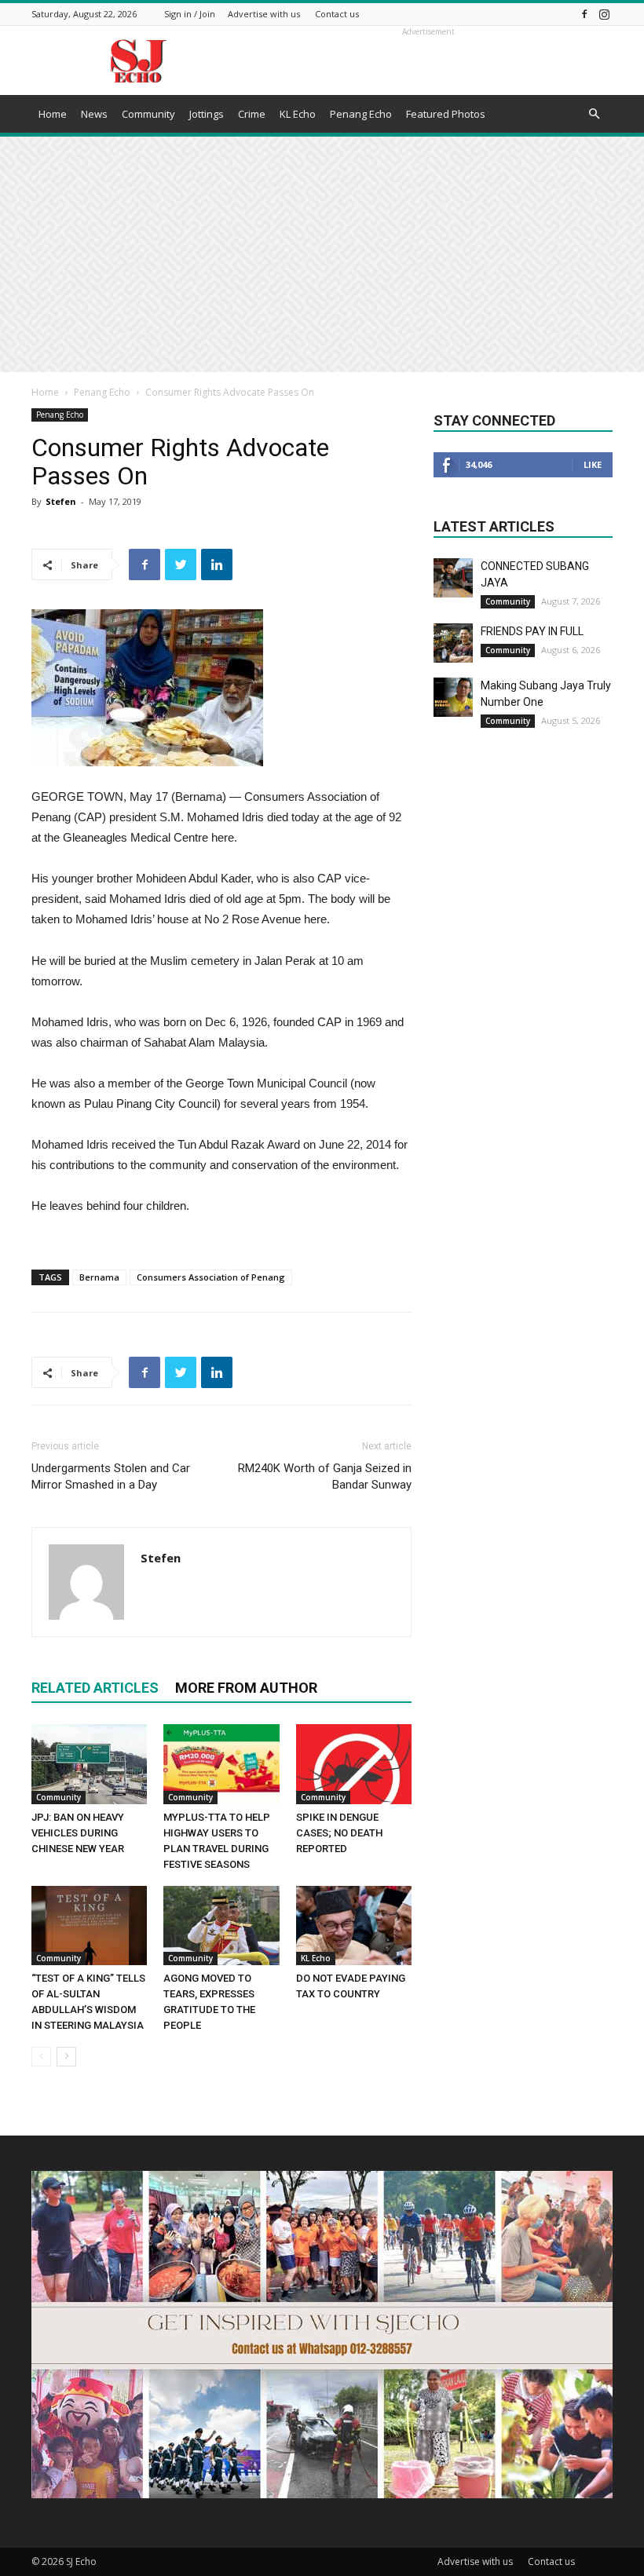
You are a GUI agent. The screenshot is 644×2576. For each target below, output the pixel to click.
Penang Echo (361, 114)
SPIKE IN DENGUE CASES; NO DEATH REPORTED (339, 1833)
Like (593, 464)
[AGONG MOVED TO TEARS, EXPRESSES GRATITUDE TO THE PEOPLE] (221, 1926)
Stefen (61, 501)
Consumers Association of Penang (211, 1277)
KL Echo (298, 114)
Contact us (337, 14)
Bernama (99, 1277)
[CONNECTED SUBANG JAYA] (453, 578)
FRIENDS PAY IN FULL (532, 631)
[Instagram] (604, 14)
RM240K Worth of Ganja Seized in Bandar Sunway (325, 1476)
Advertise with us (264, 14)
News (94, 114)
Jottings (207, 114)
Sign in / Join (190, 14)
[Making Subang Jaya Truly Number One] (453, 697)
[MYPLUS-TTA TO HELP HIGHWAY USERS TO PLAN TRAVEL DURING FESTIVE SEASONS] (221, 1764)
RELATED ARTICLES (95, 1688)
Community (148, 114)
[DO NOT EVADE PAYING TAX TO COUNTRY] (354, 1926)
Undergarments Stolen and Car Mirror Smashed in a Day (111, 1476)
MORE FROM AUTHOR (246, 1688)
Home (53, 114)
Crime (252, 114)
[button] (594, 114)
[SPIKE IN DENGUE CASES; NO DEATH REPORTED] (354, 1764)
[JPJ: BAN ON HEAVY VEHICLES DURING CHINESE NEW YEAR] (89, 1764)
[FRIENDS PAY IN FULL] (453, 643)
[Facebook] (584, 14)
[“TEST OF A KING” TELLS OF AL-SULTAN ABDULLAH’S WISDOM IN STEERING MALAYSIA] (89, 1926)
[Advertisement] (322, 254)
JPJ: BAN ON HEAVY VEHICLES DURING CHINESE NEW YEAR (78, 1833)
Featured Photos (446, 114)
